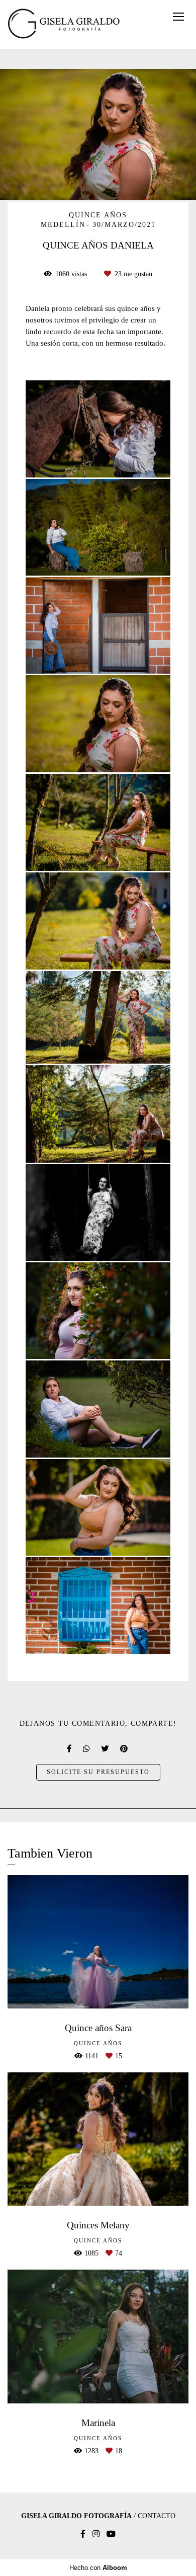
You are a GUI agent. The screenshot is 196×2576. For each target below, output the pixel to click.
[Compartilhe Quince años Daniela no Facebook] (70, 1749)
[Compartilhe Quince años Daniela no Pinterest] (125, 1749)
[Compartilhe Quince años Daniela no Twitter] (106, 1749)
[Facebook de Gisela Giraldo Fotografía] (83, 2534)
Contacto (157, 2516)
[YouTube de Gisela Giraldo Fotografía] (111, 2534)
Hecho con (98, 2568)
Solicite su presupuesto (98, 1772)
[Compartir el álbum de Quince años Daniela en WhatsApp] (87, 1749)
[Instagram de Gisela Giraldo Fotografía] (96, 2534)
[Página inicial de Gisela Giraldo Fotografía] (64, 24)
